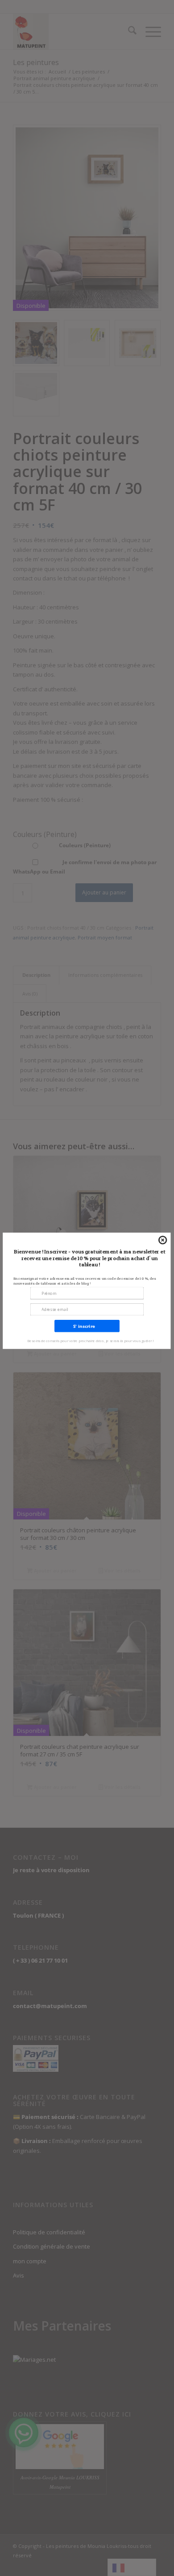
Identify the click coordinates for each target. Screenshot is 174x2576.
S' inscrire (85, 1326)
